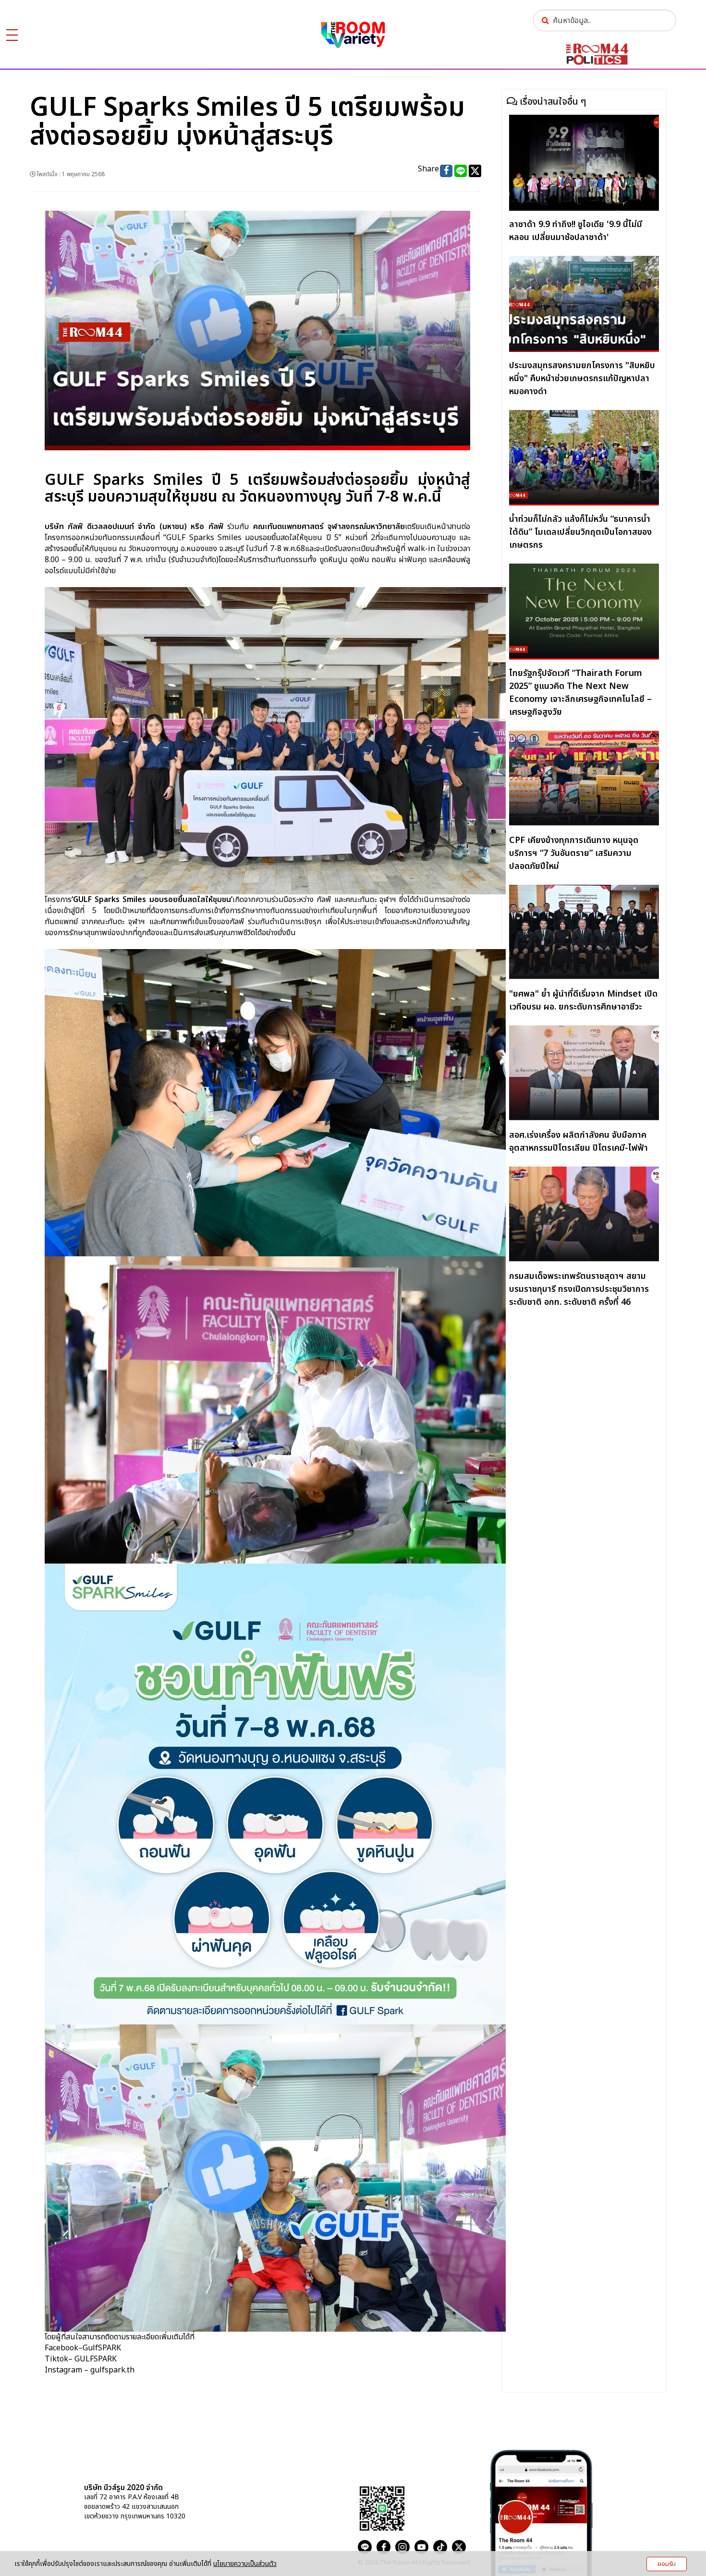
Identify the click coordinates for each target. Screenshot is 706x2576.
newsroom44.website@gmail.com (287, 2504)
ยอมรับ (667, 2564)
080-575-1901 (256, 2489)
